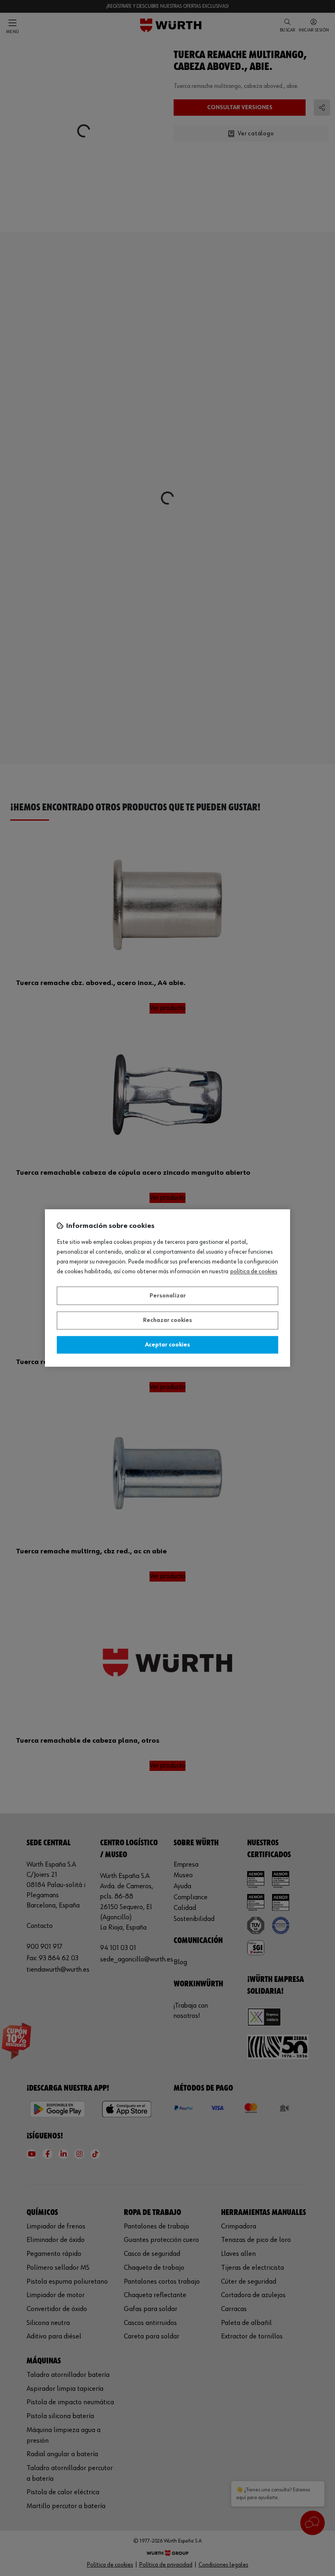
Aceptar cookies (167, 1345)
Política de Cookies (254, 1272)
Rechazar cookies (167, 1321)
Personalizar (168, 1296)
